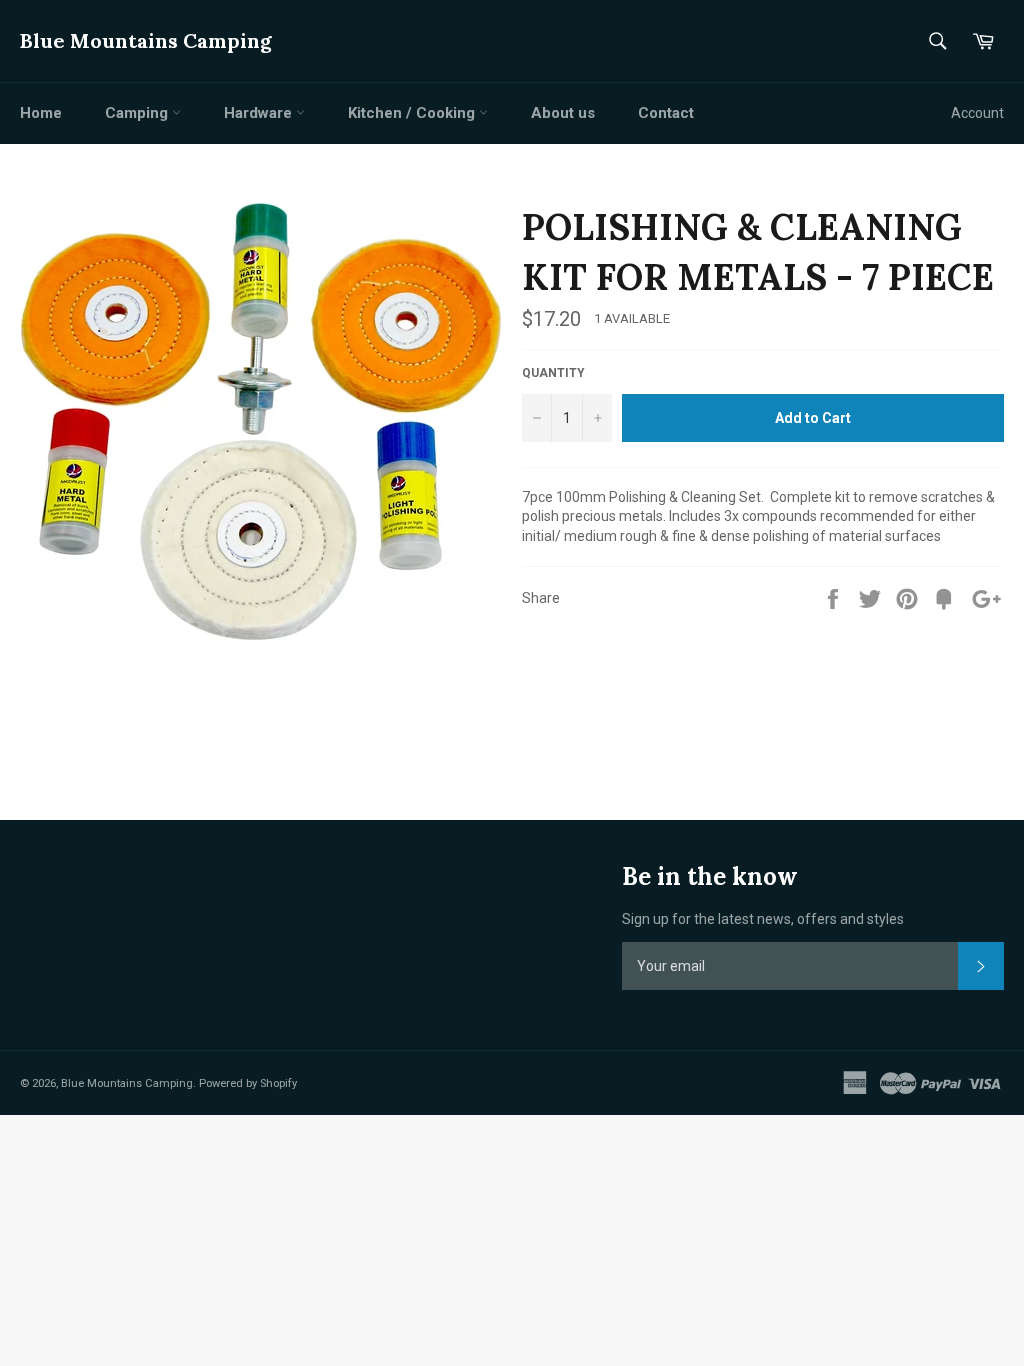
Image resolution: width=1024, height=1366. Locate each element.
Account (977, 113)
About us (563, 113)
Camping (138, 113)
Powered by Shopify (248, 1083)
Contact (666, 113)
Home (41, 113)
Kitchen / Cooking (413, 113)
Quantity (553, 373)
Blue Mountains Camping (146, 40)
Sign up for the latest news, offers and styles (763, 919)
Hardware (260, 113)
